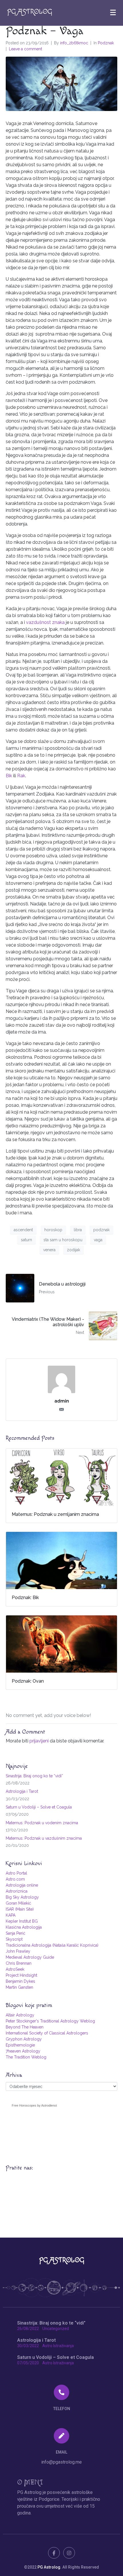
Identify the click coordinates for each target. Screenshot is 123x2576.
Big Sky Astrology (22, 1897)
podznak (101, 1230)
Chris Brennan (19, 1963)
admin (62, 1401)
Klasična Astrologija (24, 1927)
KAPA (11, 1915)
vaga (98, 1240)
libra (78, 1230)
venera (49, 1250)
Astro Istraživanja (58, 2346)
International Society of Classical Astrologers (47, 2033)
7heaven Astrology (23, 2051)
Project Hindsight (21, 1975)
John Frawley (18, 1951)
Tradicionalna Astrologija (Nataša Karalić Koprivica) (52, 1945)
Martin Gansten (19, 1987)
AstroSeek (15, 1969)
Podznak (106, 43)
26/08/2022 (28, 2329)
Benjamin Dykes (20, 1981)
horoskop (53, 1230)
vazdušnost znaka (45, 622)
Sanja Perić (16, 1933)
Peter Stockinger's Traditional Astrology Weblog (50, 2021)
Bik (9, 776)
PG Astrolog (49, 2567)
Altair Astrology (20, 2015)
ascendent (23, 1230)
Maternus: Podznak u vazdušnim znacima (44, 1838)
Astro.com (15, 1879)
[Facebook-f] (54, 2553)
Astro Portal (16, 1873)
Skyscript (14, 1939)
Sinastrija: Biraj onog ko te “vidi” (34, 1776)
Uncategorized (56, 2329)
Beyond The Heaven (25, 2027)
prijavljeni (39, 1741)
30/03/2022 (28, 2346)
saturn (26, 1240)
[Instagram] (69, 2553)
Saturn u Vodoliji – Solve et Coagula (39, 1807)
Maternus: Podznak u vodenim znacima (42, 1823)
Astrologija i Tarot (22, 1791)
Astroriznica (17, 1891)
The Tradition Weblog (26, 2057)
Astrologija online (22, 1885)
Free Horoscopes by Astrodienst (34, 2105)
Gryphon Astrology (24, 2039)
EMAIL (61, 2452)
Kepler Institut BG (22, 1921)
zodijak (74, 1250)
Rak (21, 776)
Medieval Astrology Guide (30, 1957)
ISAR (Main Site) (20, 1909)
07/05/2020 (28, 2363)
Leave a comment (25, 49)
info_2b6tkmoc (74, 43)
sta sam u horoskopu (63, 1240)
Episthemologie (20, 2045)
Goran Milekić (18, 1903)
